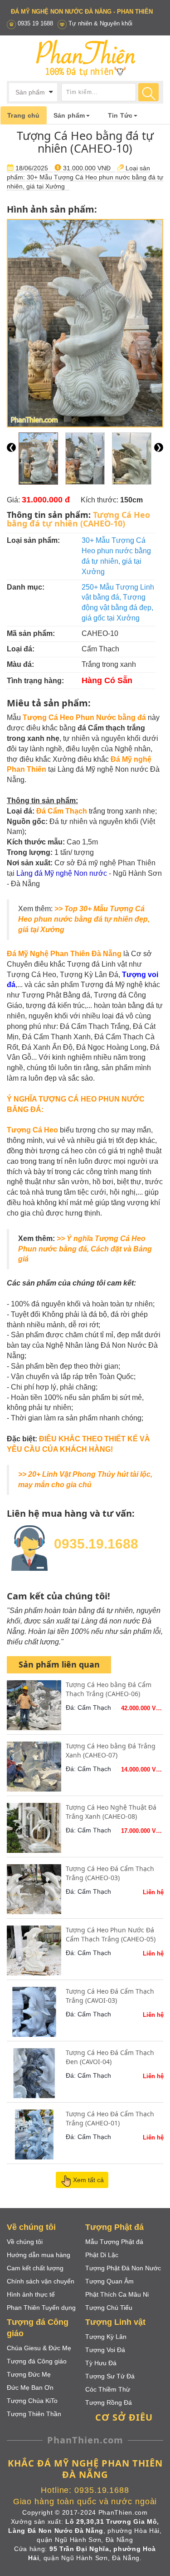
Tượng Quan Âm (109, 2281)
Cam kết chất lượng (35, 2268)
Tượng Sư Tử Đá (110, 2376)
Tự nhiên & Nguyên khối (100, 23)
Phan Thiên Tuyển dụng (41, 2308)
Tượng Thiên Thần (34, 2414)
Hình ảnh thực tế (31, 2294)
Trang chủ (24, 115)
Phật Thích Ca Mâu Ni (117, 2294)
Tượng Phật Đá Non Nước (123, 2268)
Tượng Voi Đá (105, 2350)
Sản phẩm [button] (69, 115)
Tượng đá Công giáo (37, 2361)
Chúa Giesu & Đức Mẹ (39, 2348)
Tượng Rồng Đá (109, 2402)
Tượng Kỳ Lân (106, 2337)
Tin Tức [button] (120, 115)
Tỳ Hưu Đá (101, 2363)
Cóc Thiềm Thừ (108, 2389)
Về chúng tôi (25, 2242)
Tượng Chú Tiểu (109, 2308)
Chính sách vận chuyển (41, 2281)
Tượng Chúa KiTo (32, 2401)
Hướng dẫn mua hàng (39, 2255)
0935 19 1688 (35, 23)
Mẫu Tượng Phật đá (114, 2242)
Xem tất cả (88, 2180)
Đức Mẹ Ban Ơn (30, 2387)
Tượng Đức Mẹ (29, 2374)
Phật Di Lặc (102, 2255)
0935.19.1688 (96, 1544)
